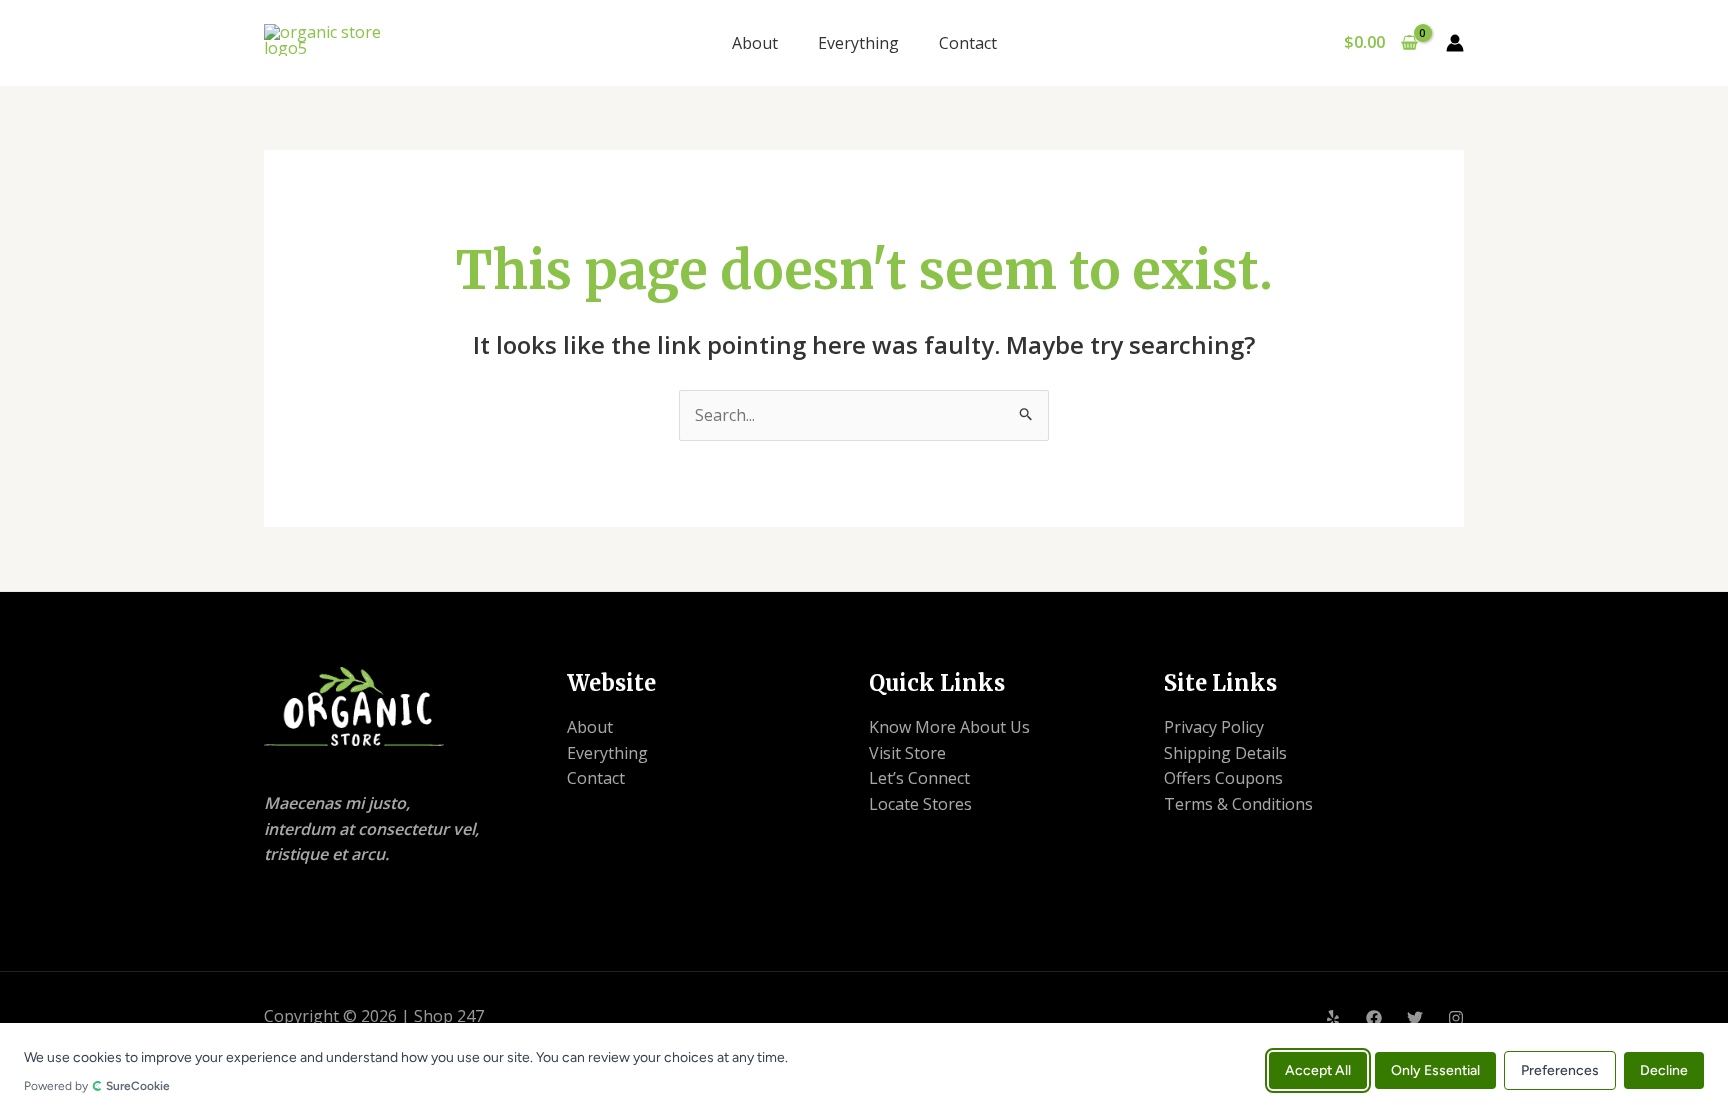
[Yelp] (1333, 1018)
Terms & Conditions (1238, 804)
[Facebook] (1374, 1018)
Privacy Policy (1214, 727)
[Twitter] (1415, 1018)
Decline (1664, 1069)
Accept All (1318, 1069)
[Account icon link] (1455, 43)
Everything (858, 43)
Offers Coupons (1223, 778)
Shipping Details (1225, 753)
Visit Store (907, 753)
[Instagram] (1456, 1018)
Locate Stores (920, 804)
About (755, 43)
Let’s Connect (919, 778)
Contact (968, 43)
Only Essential (1435, 1069)
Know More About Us (949, 727)
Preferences (1560, 1069)
